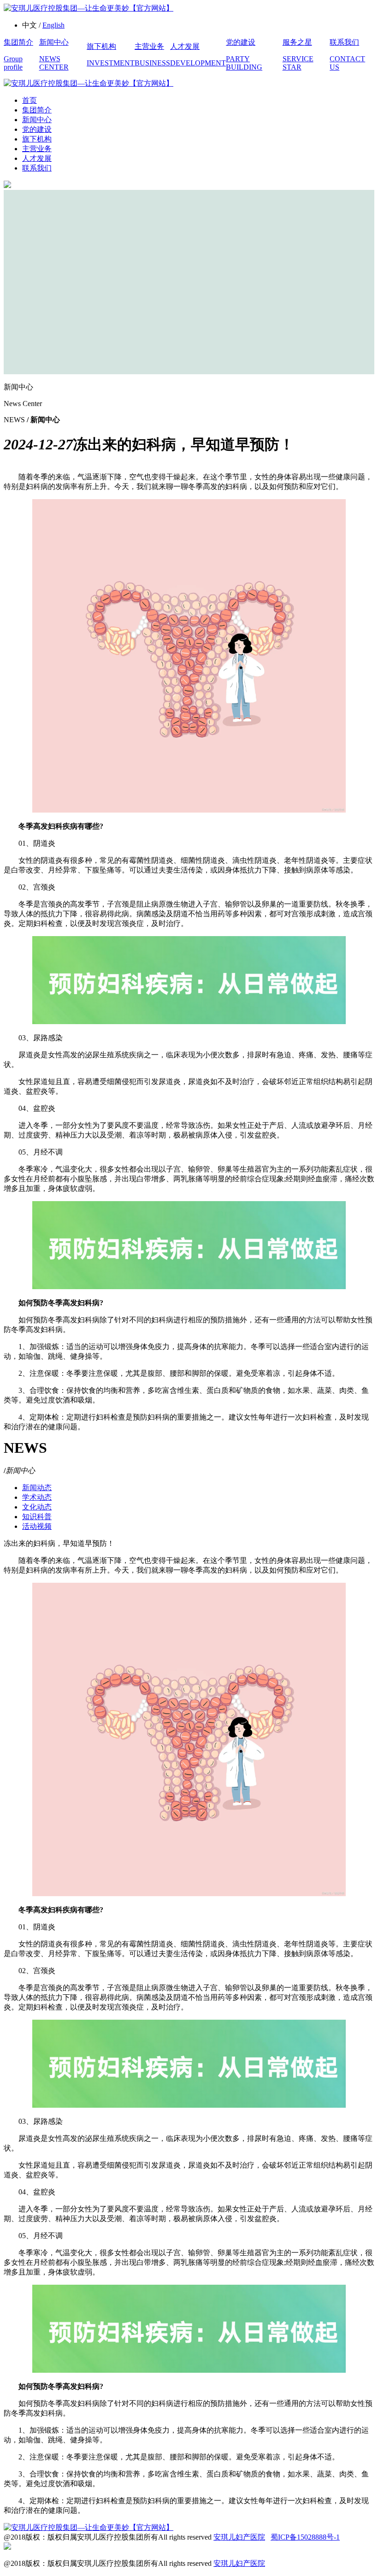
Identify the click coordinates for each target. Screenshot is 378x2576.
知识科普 (37, 1517)
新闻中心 (37, 120)
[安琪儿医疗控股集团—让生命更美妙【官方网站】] (89, 8)
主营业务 (37, 149)
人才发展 (37, 158)
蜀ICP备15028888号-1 (305, 2537)
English (53, 25)
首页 (30, 100)
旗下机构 (37, 139)
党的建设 (37, 129)
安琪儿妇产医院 (239, 2537)
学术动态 (37, 1497)
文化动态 (37, 1507)
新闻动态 (37, 1488)
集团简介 (37, 110)
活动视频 (37, 1526)
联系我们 (37, 168)
